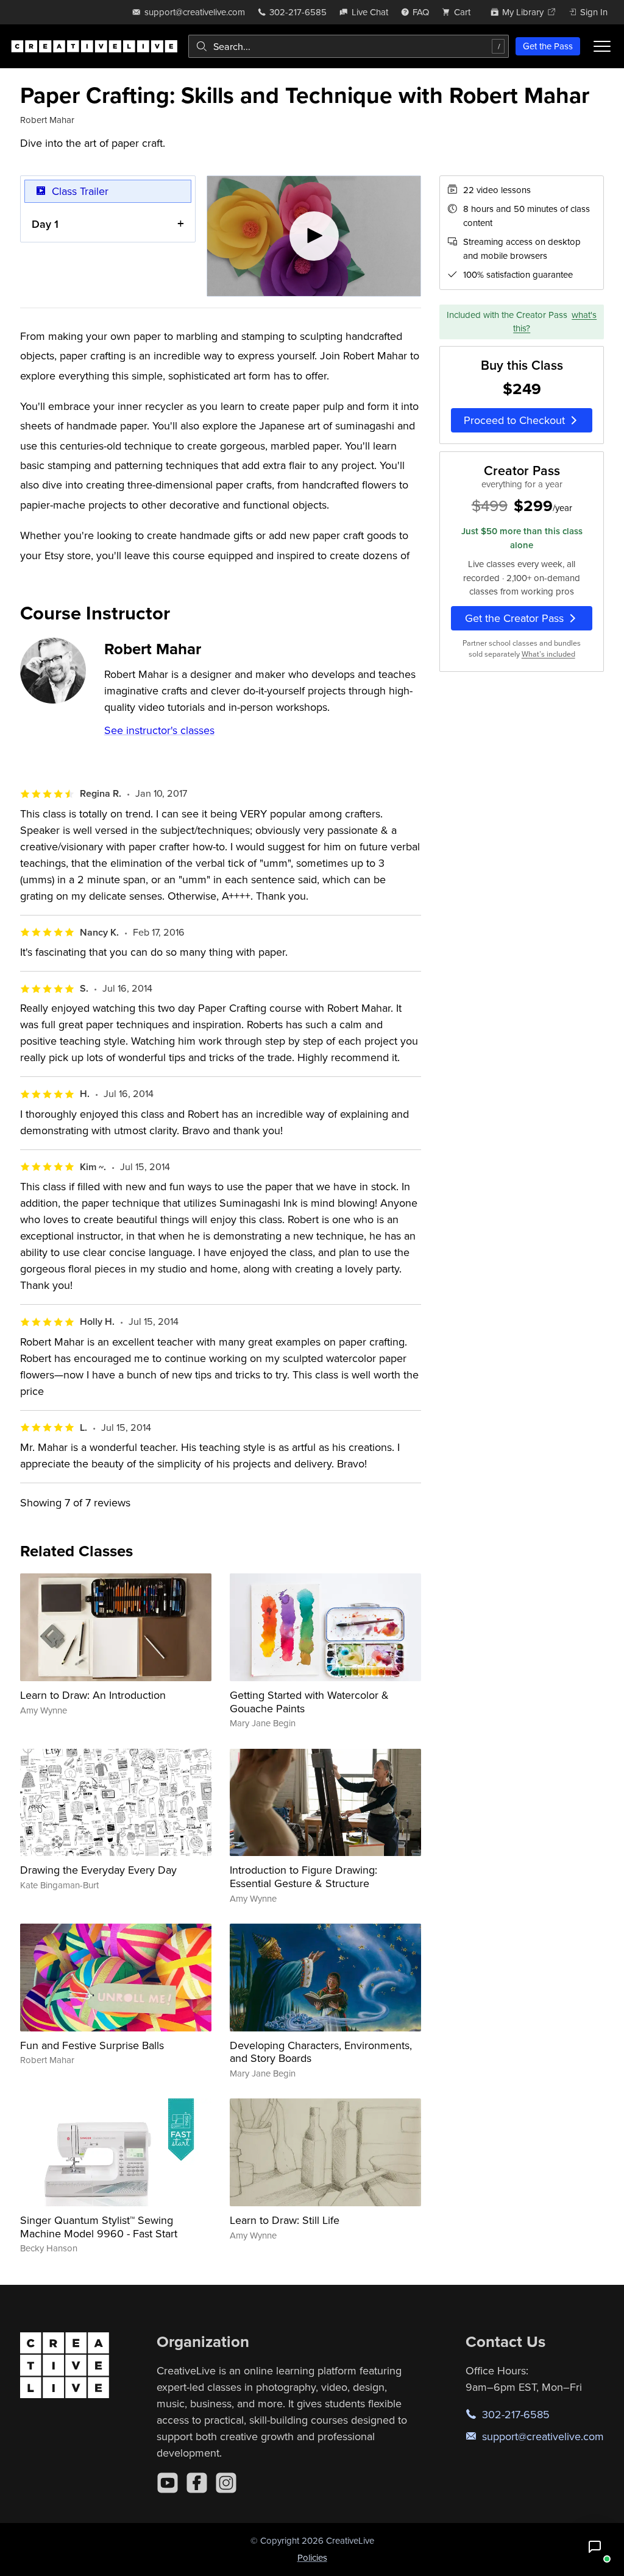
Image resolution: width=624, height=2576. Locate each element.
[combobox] (349, 46)
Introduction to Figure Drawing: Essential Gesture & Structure (303, 1876)
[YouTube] (168, 2483)
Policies (312, 2557)
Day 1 (45, 224)
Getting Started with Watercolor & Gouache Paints (309, 1702)
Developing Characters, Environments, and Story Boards (321, 2052)
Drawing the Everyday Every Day (98, 1870)
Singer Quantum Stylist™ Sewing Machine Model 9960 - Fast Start (99, 2227)
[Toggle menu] (602, 46)
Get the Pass (548, 46)
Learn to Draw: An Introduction (93, 1695)
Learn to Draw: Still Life (285, 2220)
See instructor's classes (159, 730)
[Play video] (314, 236)
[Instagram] (226, 2483)
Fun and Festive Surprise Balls (92, 2045)
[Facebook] (197, 2483)
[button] (595, 2547)
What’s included (548, 654)
